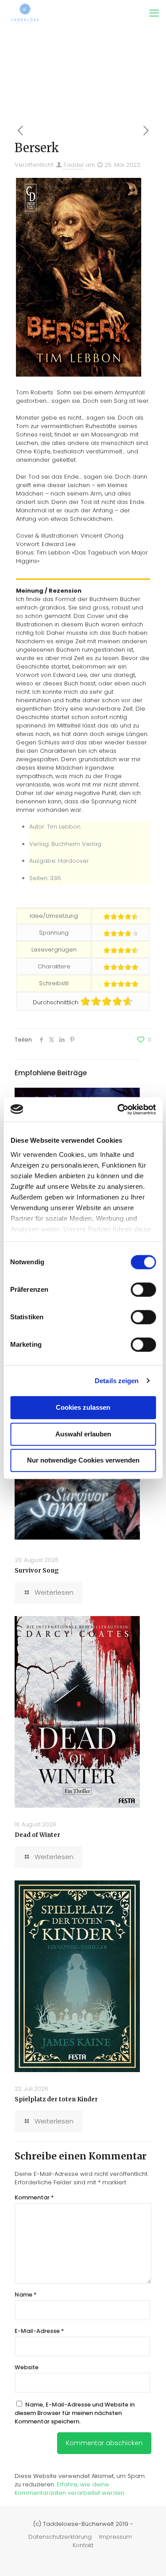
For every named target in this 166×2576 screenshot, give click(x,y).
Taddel (73, 165)
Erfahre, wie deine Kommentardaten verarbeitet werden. (70, 2489)
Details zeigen (117, 1381)
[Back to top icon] (148, 2558)
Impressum (116, 2537)
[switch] (143, 1290)
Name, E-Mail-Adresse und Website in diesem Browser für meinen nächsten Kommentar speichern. (75, 2413)
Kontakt (83, 2545)
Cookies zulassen (83, 1407)
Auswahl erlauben (83, 1434)
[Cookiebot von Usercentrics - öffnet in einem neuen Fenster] (118, 1109)
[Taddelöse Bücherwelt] (25, 13)
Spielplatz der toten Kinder (56, 2099)
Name (26, 2295)
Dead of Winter (37, 1835)
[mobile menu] (154, 13)
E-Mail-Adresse (39, 2331)
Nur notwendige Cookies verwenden (83, 1460)
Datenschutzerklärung (60, 2537)
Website (27, 2367)
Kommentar (34, 2197)
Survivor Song (37, 1571)
